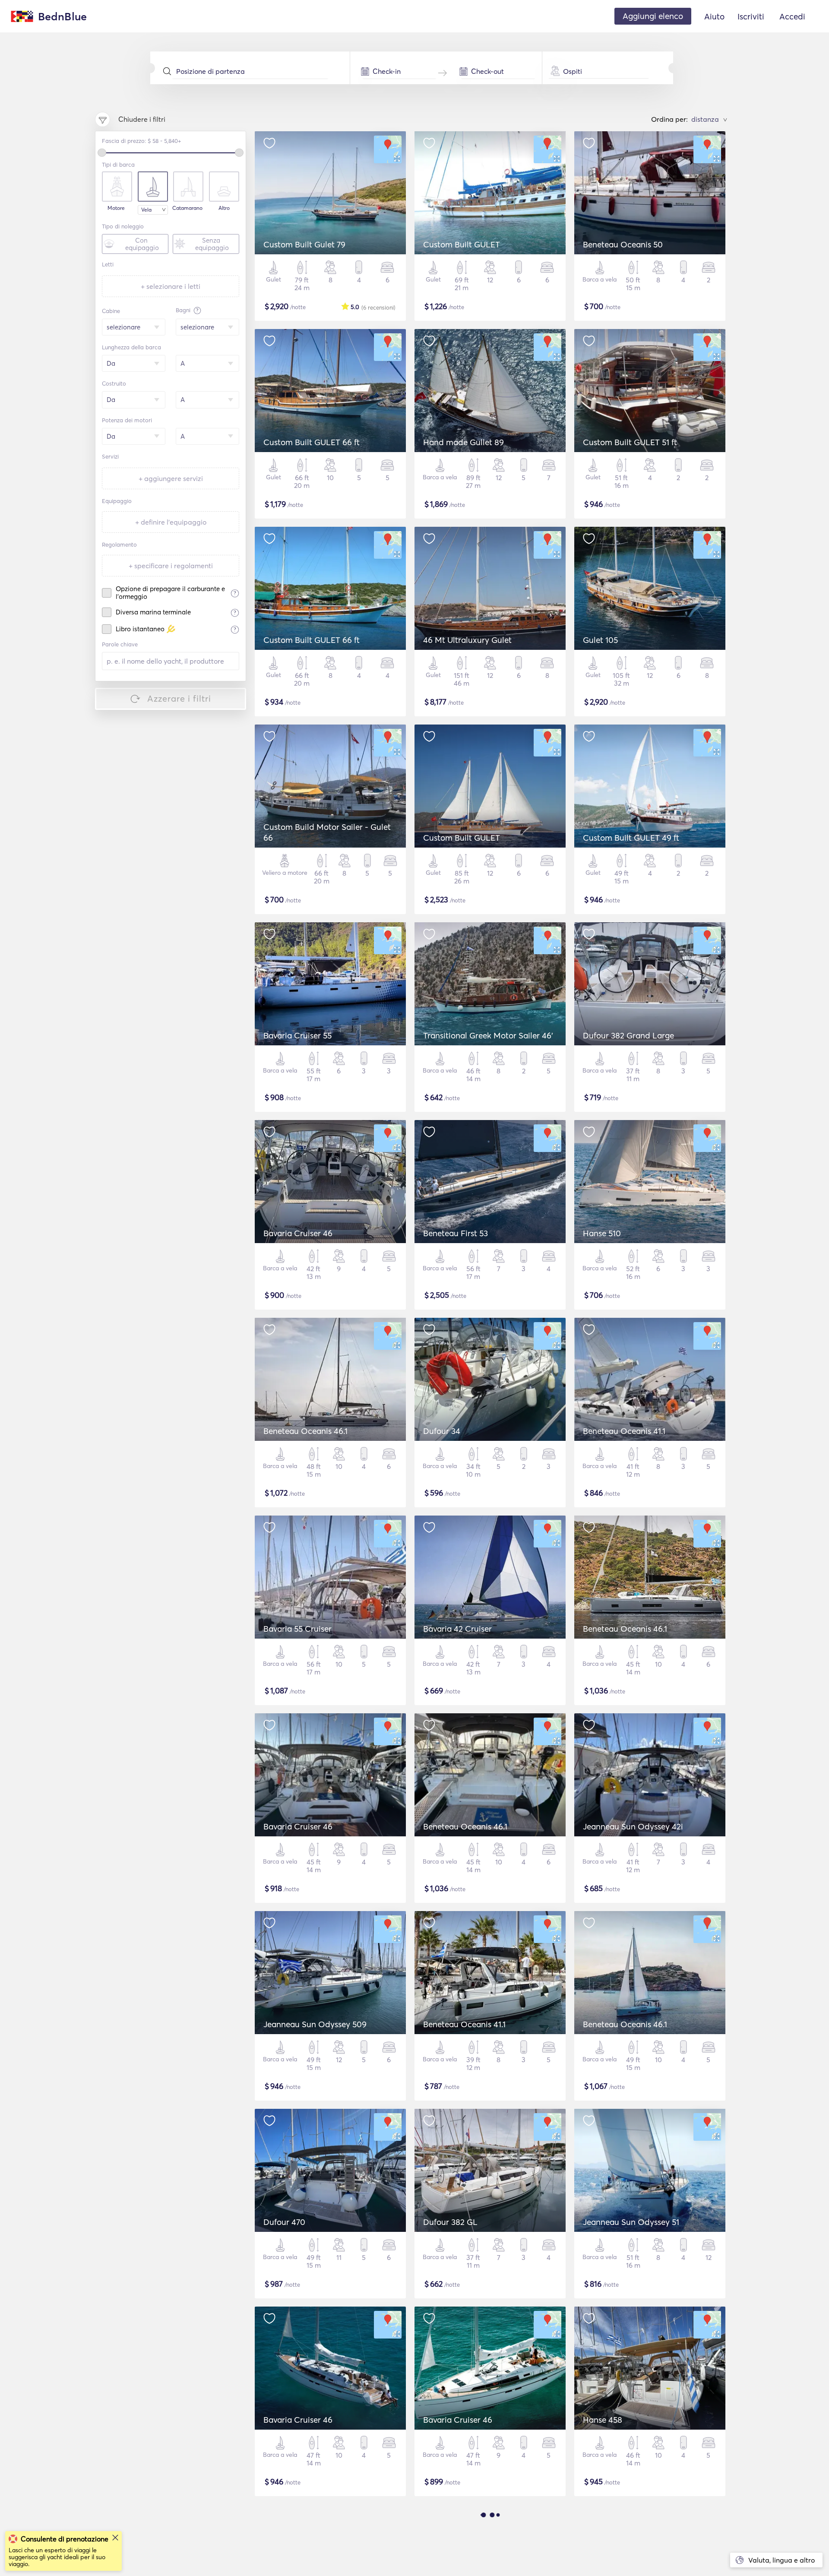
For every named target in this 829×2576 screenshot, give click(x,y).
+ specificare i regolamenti (171, 566)
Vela (146, 210)
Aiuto (714, 16)
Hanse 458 (603, 2420)
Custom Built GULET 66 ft (312, 442)
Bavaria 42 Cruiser (457, 1629)
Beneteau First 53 (456, 1233)
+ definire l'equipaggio (171, 522)
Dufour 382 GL (450, 2222)
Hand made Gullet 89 (464, 442)
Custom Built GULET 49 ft (631, 838)
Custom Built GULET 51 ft (630, 442)
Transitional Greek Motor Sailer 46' (488, 1035)
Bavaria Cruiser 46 (298, 1233)
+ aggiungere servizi (171, 478)
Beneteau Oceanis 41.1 (624, 1431)
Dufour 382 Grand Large (628, 1035)
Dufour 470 (284, 2222)
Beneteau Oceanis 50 (623, 244)
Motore (116, 208)
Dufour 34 (442, 1431)
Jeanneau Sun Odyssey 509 (315, 2024)
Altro (224, 208)
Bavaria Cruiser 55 (297, 1035)
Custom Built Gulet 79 (304, 244)
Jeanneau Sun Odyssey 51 (631, 2222)
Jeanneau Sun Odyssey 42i (633, 1826)
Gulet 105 (600, 640)
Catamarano (187, 208)
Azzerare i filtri (179, 698)
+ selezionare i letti (171, 286)
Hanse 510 (602, 1233)
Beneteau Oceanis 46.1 (305, 1431)
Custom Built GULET (462, 244)
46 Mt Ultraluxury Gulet (467, 640)
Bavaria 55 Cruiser (297, 1629)
